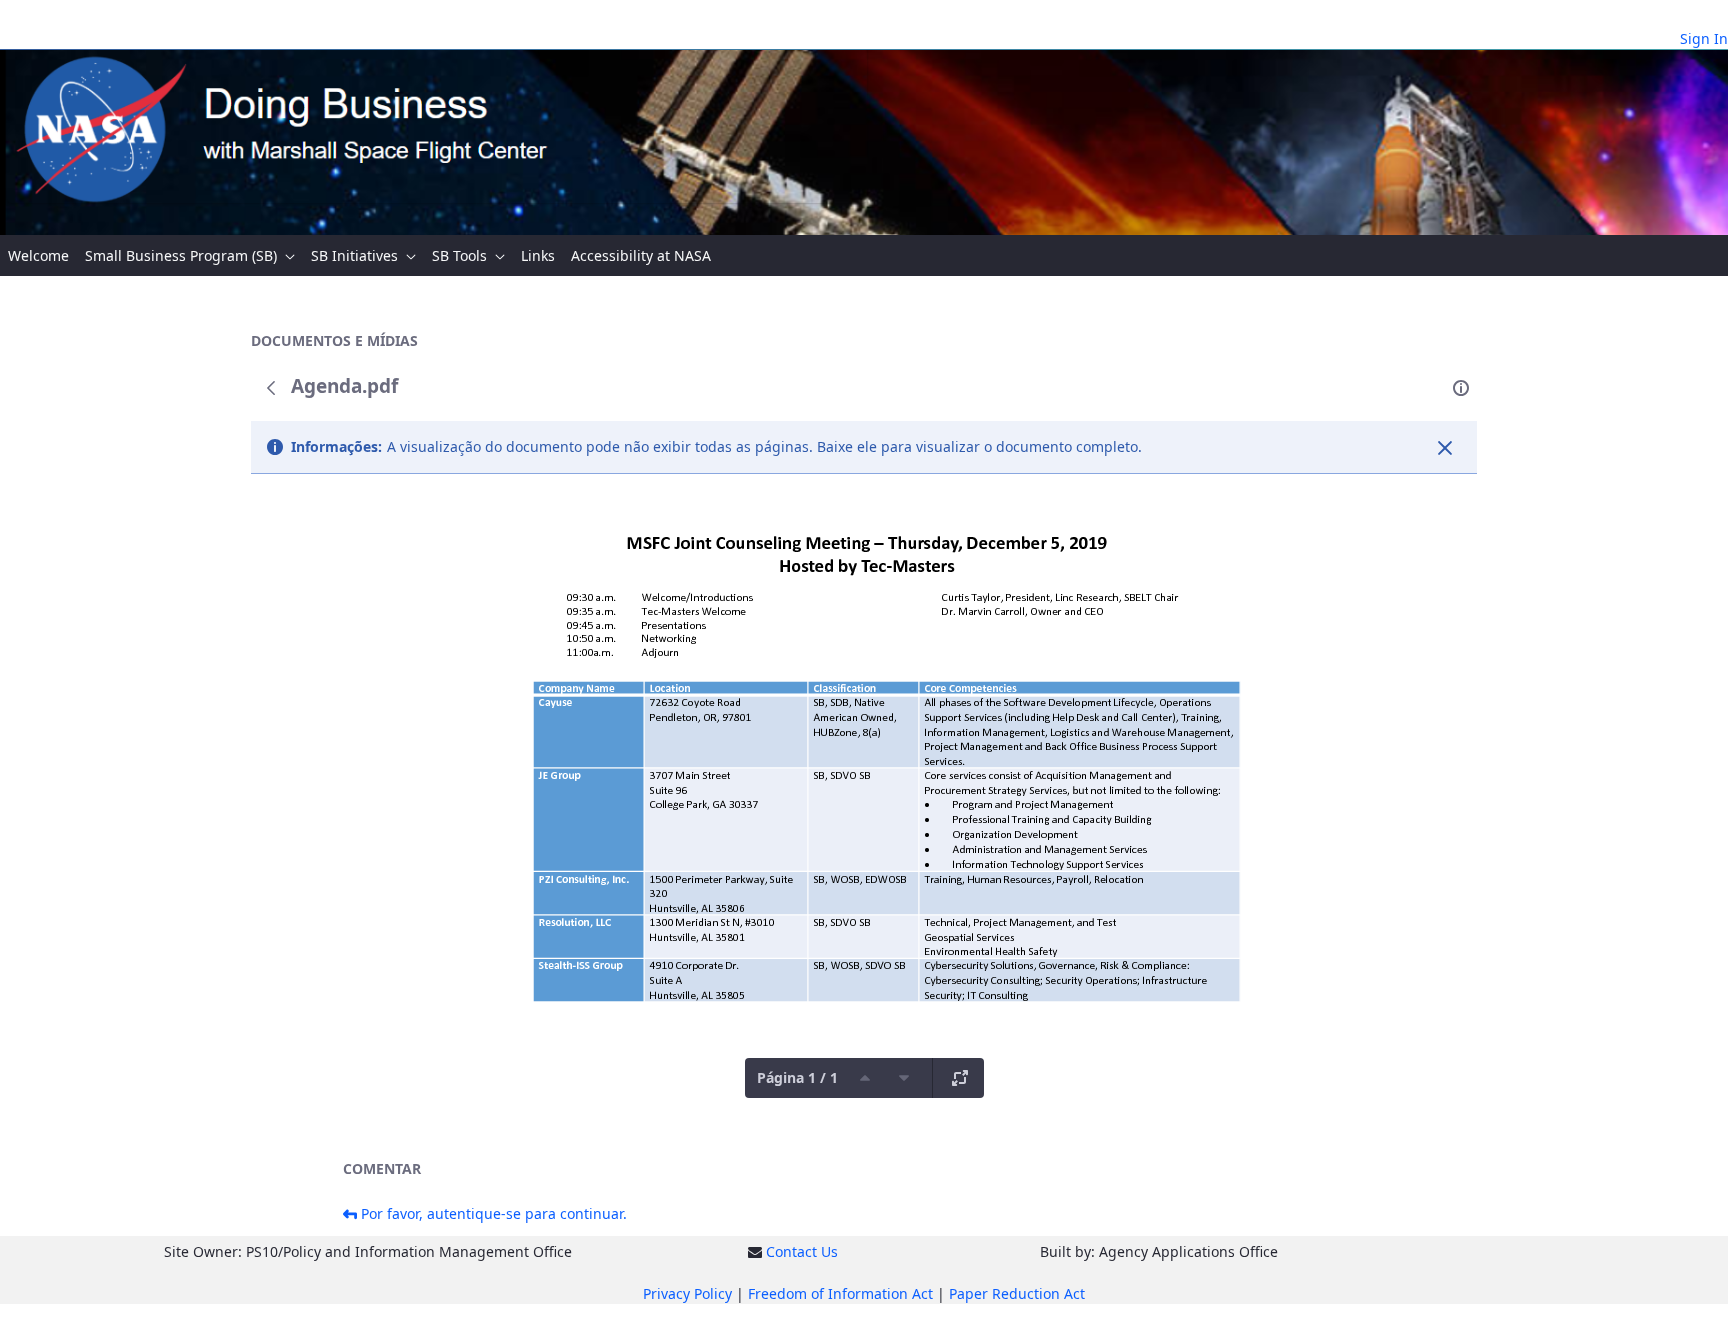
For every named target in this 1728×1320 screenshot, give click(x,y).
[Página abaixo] (904, 1078)
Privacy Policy (687, 1293)
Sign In (1704, 38)
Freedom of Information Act (840, 1293)
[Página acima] (865, 1078)
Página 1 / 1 (797, 1077)
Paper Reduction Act (1017, 1293)
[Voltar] (271, 388)
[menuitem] (38, 255)
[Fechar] (1445, 448)
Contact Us (802, 1251)
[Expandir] (960, 1078)
